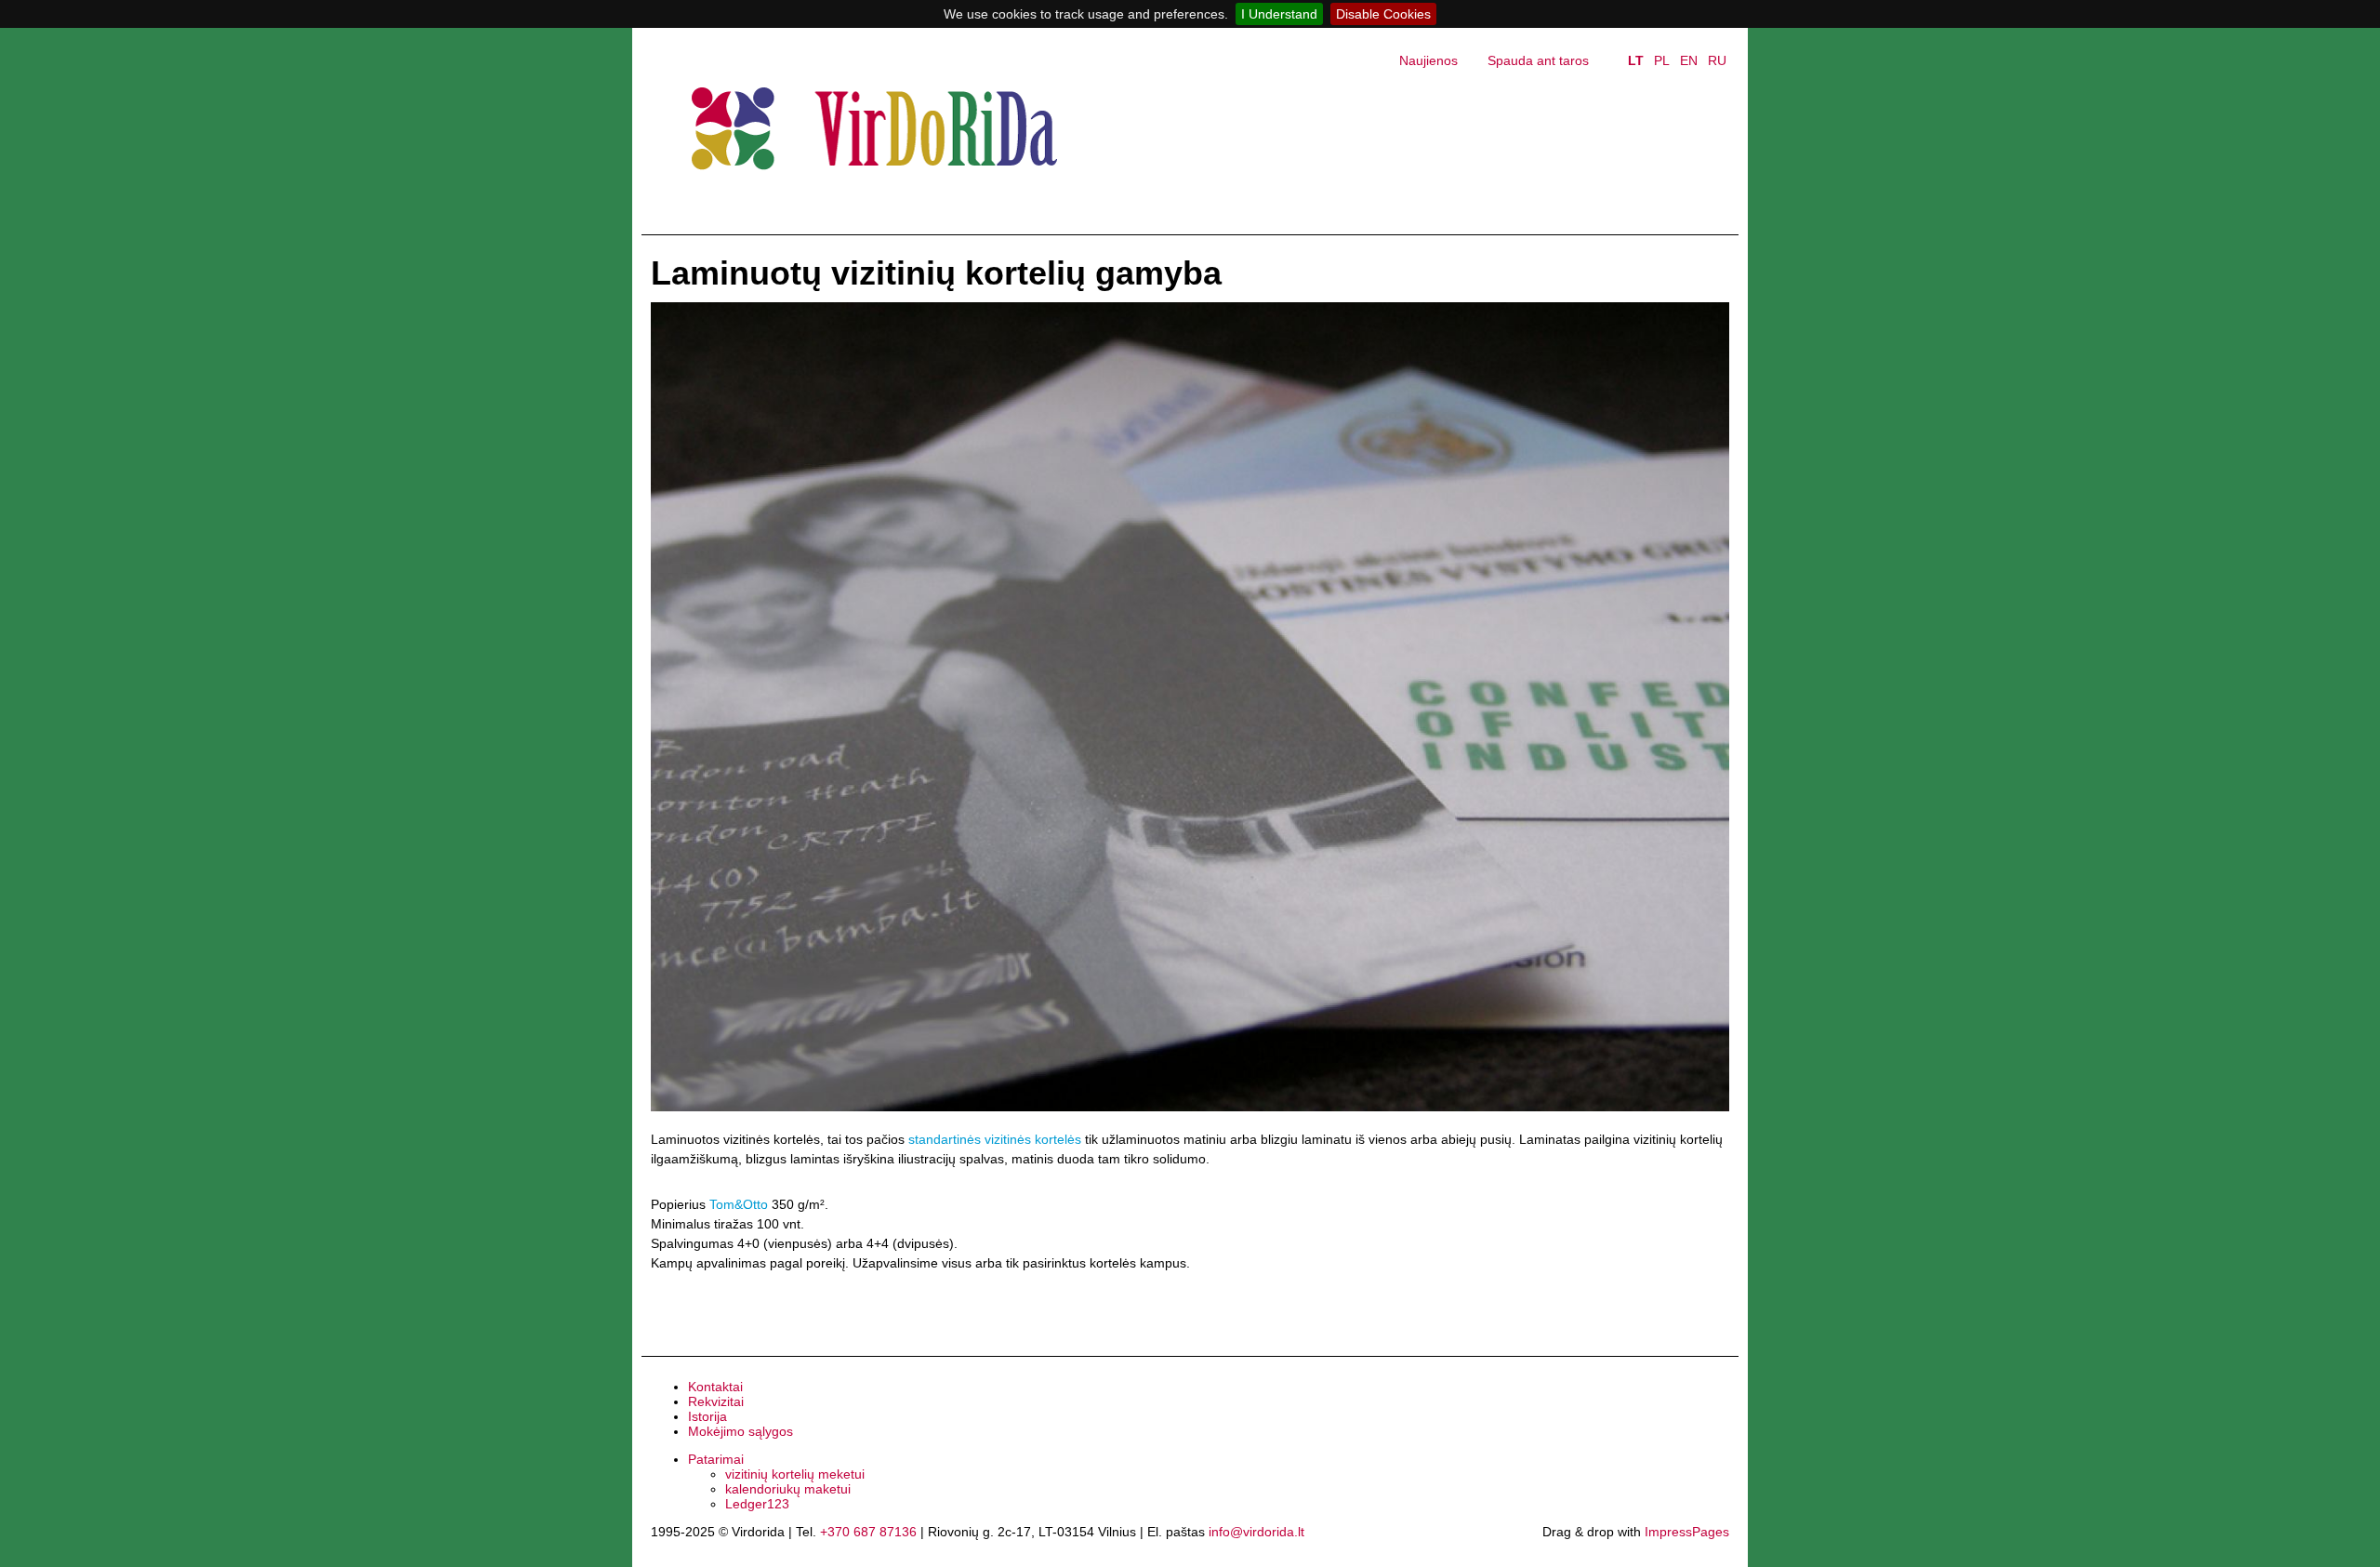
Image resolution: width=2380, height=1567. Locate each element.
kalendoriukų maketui (788, 1489)
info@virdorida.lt (1256, 1532)
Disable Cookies (1383, 14)
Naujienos (1428, 60)
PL (1662, 60)
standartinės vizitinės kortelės (995, 1139)
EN (1689, 60)
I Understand (1279, 14)
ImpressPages (1687, 1532)
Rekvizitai (716, 1401)
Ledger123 (757, 1504)
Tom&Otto (739, 1204)
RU (1717, 60)
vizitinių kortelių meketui (795, 1474)
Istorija (707, 1416)
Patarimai (716, 1459)
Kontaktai (715, 1387)
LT (1636, 60)
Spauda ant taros (1538, 60)
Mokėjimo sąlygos (740, 1431)
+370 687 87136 (868, 1532)
